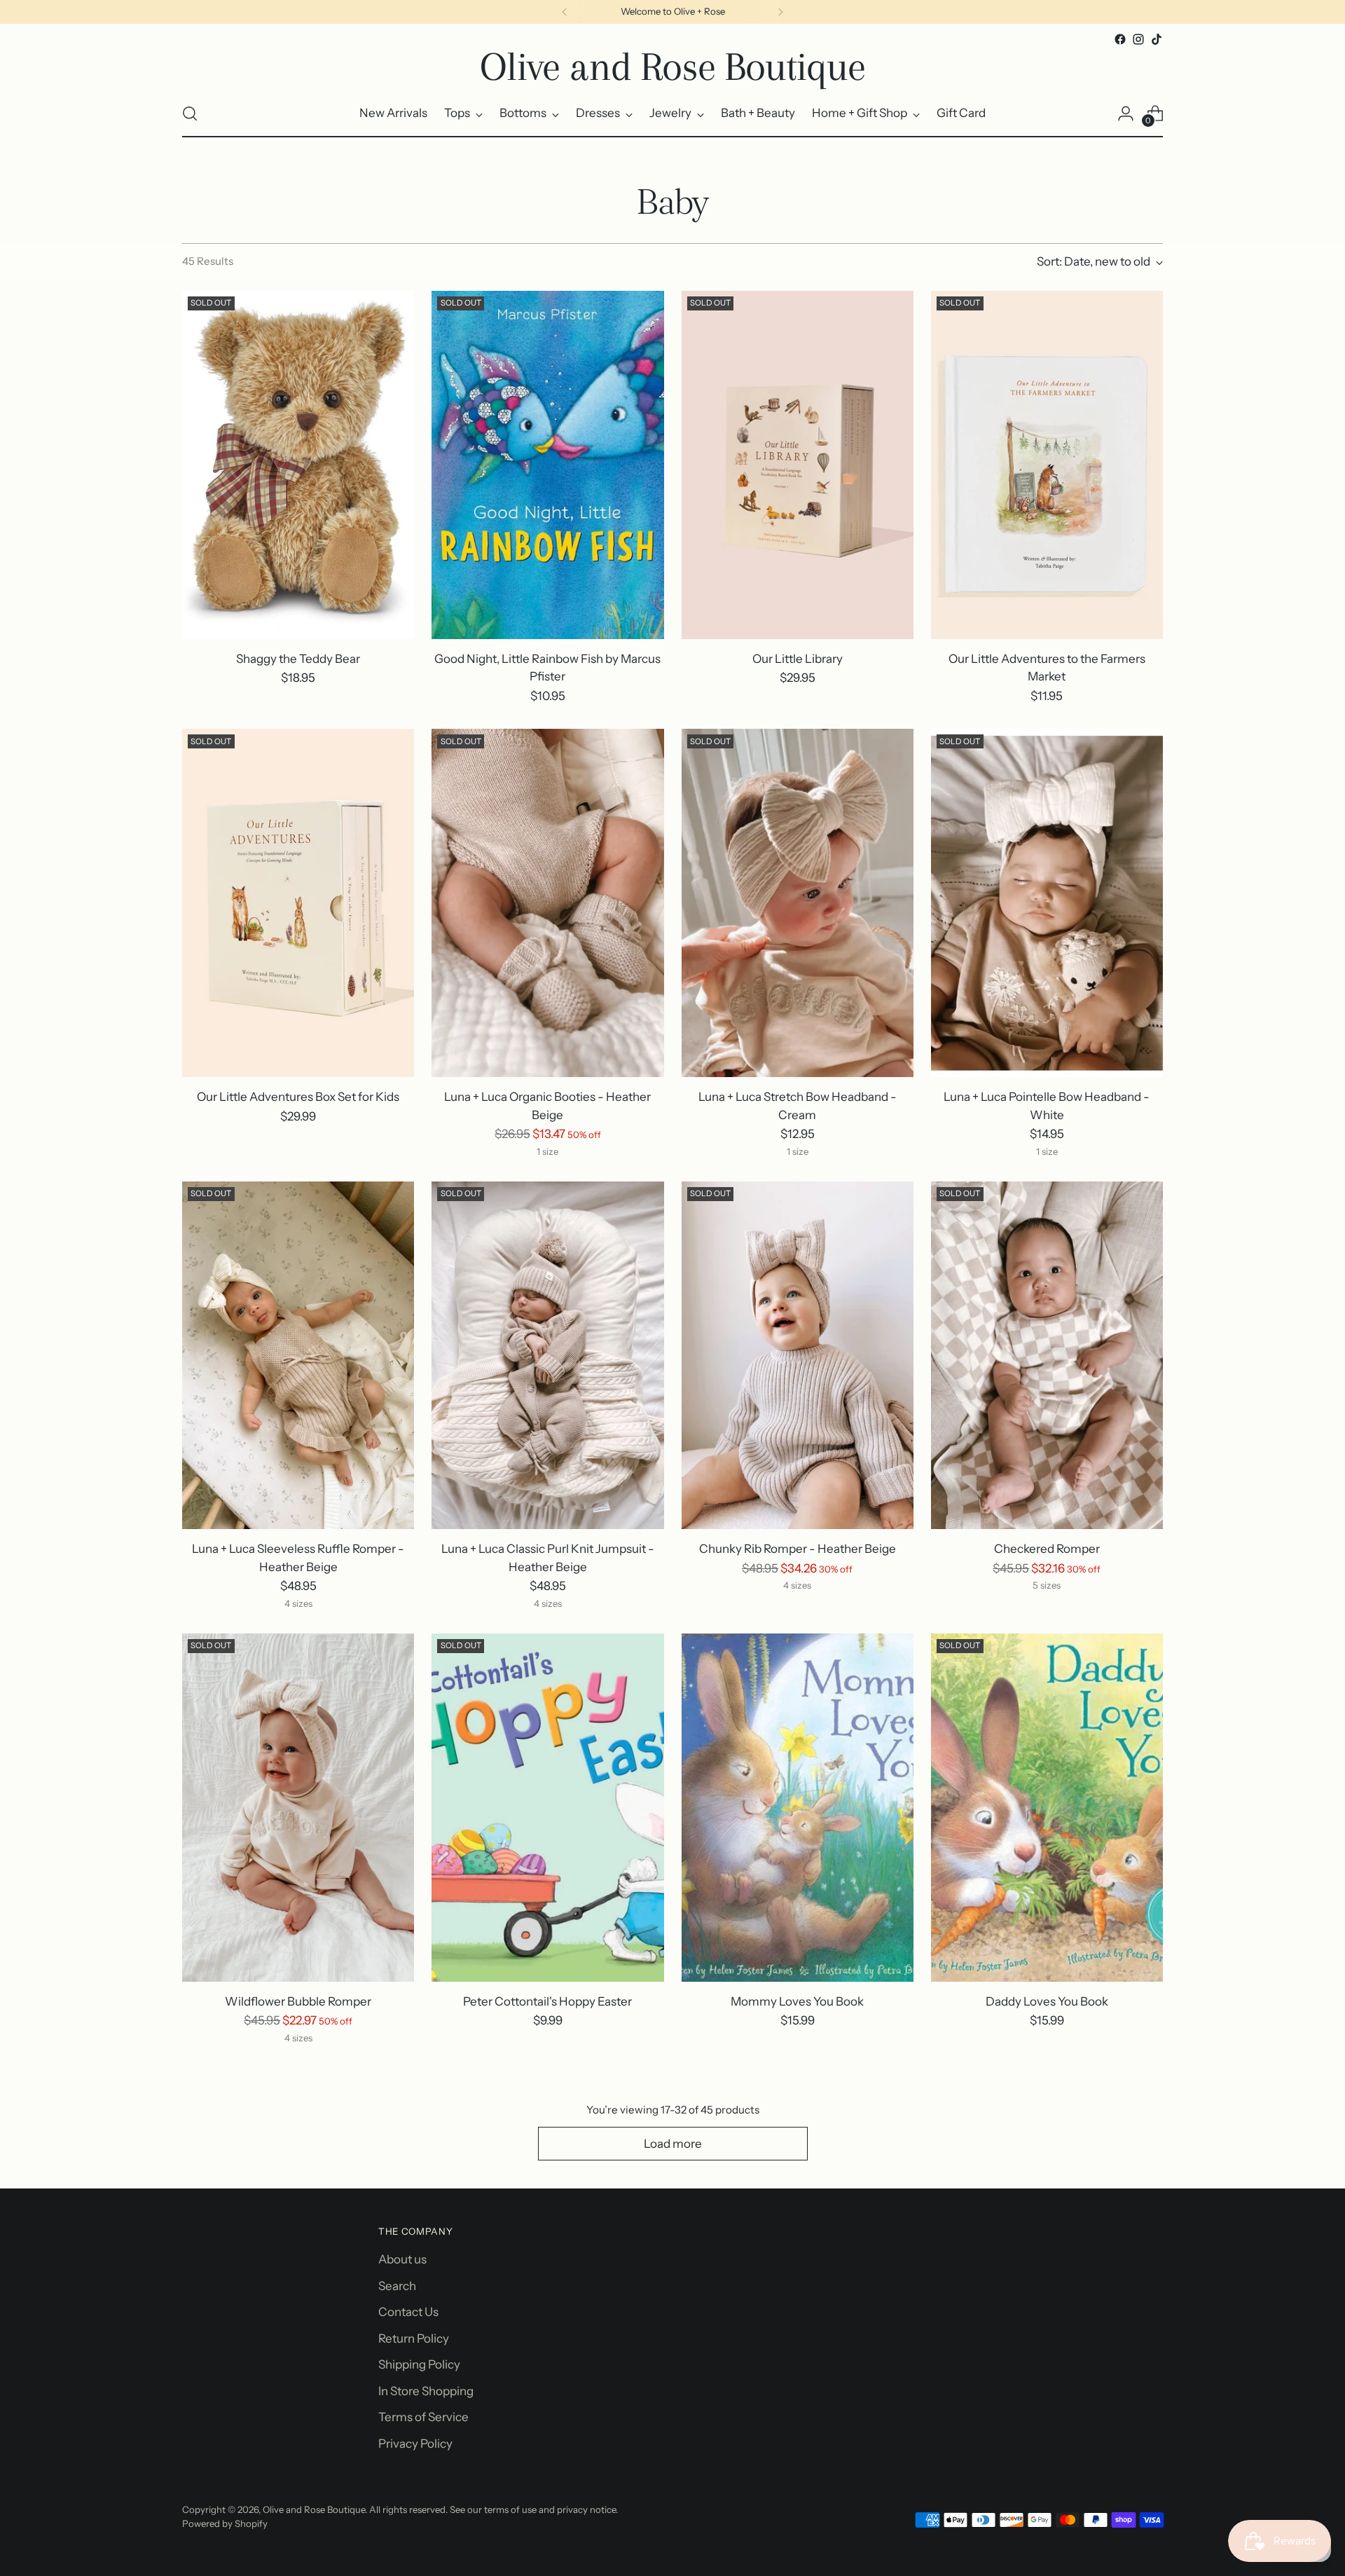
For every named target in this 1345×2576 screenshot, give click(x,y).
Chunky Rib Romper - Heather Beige (798, 1549)
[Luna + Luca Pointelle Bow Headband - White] (1047, 903)
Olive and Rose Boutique (314, 2509)
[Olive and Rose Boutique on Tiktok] (1157, 39)
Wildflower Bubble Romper (298, 2001)
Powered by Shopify (225, 2523)
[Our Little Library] (798, 465)
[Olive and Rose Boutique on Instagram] (1138, 39)
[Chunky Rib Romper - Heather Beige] (798, 1356)
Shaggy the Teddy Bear (298, 659)
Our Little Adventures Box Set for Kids (298, 1097)
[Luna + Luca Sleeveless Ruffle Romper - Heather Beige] (298, 1356)
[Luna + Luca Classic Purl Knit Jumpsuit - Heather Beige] (547, 1356)
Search (397, 2286)
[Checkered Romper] (1047, 1356)
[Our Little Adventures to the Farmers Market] (1047, 465)
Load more (673, 2144)
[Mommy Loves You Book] (798, 1808)
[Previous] (565, 12)
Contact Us (408, 2312)
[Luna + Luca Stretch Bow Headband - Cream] (798, 903)
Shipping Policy (419, 2364)
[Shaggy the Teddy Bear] (298, 465)
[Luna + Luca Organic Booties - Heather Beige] (547, 903)
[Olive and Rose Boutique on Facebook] (1120, 39)
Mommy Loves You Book (797, 2001)
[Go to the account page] (1126, 114)
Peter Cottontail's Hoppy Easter (547, 2001)
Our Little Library (798, 659)
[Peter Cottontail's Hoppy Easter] (547, 1808)
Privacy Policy (415, 2444)
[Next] (780, 12)
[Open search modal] (190, 114)
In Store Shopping (426, 2391)
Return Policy (414, 2338)
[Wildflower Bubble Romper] (298, 1808)
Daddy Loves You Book (1047, 2001)
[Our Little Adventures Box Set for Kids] (298, 903)
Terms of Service (423, 2417)
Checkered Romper (1047, 1549)
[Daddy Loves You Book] (1047, 1808)
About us (402, 2259)
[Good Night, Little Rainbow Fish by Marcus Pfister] (547, 465)
